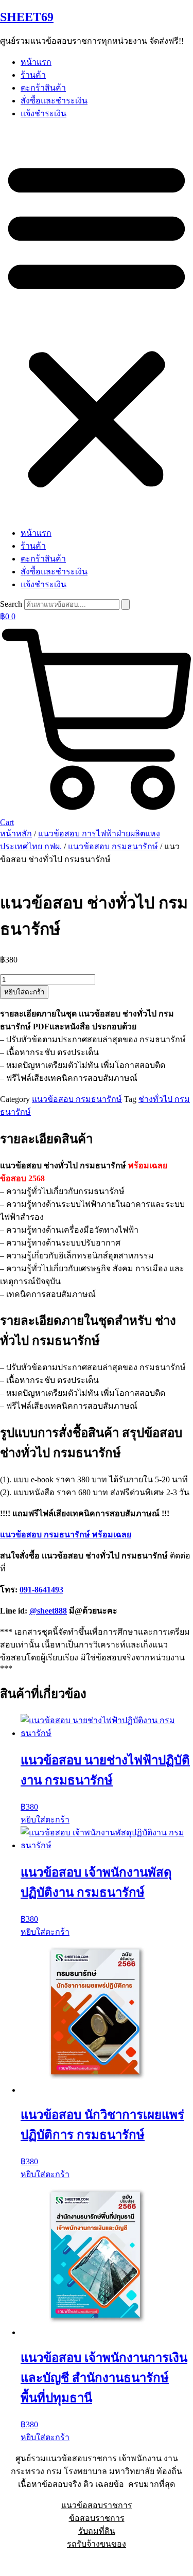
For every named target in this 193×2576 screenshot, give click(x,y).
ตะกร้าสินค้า (43, 88)
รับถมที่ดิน (97, 2531)
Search (11, 604)
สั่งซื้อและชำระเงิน (54, 101)
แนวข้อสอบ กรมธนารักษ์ (113, 846)
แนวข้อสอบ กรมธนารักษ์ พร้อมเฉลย (66, 1535)
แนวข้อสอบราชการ (97, 2505)
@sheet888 (48, 1611)
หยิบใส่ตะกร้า (24, 992)
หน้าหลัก (16, 834)
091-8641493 (41, 1590)
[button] (97, 323)
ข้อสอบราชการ (97, 2518)
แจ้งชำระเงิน (43, 113)
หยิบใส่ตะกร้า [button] (45, 1820)
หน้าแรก (36, 62)
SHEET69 (27, 17)
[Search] (126, 604)
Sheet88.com (21, 2563)
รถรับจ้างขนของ (97, 2544)
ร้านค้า (33, 75)
